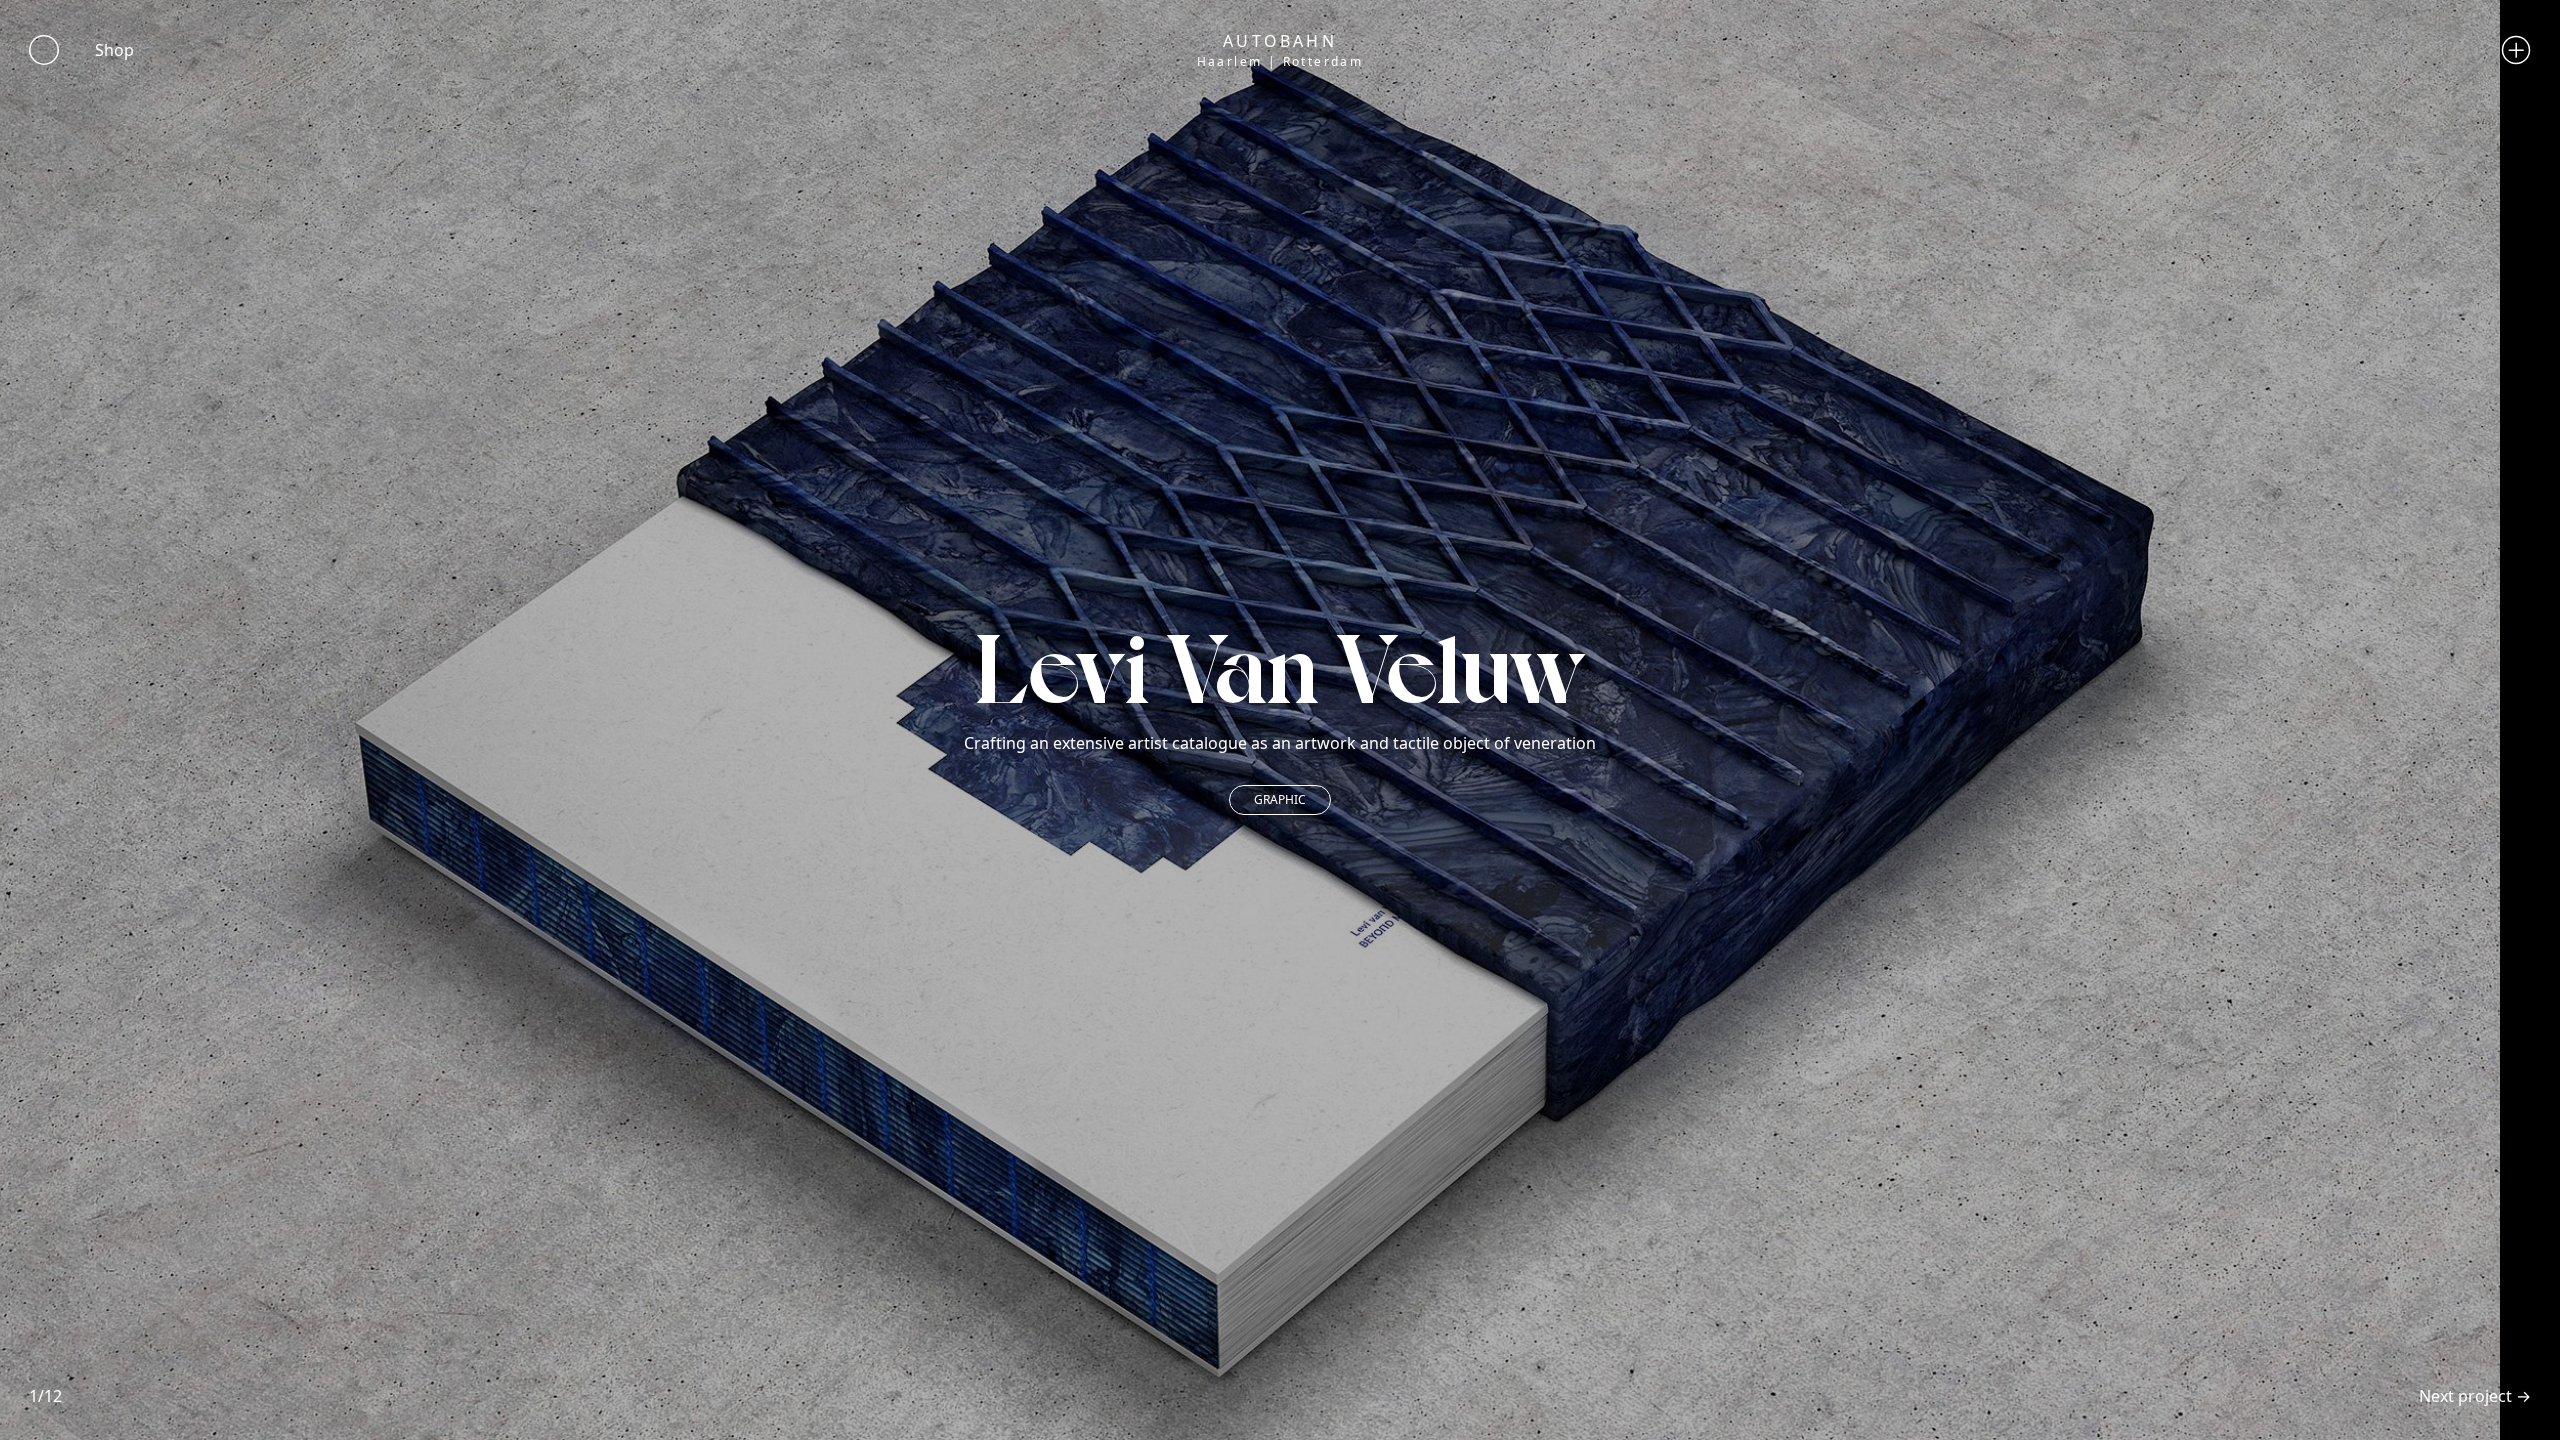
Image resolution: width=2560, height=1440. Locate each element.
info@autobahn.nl (1280, 87)
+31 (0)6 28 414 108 (1322, 105)
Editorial (1280, 799)
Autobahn (1280, 41)
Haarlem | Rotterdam (1280, 61)
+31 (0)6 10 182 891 (1363, 123)
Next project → (2475, 1396)
